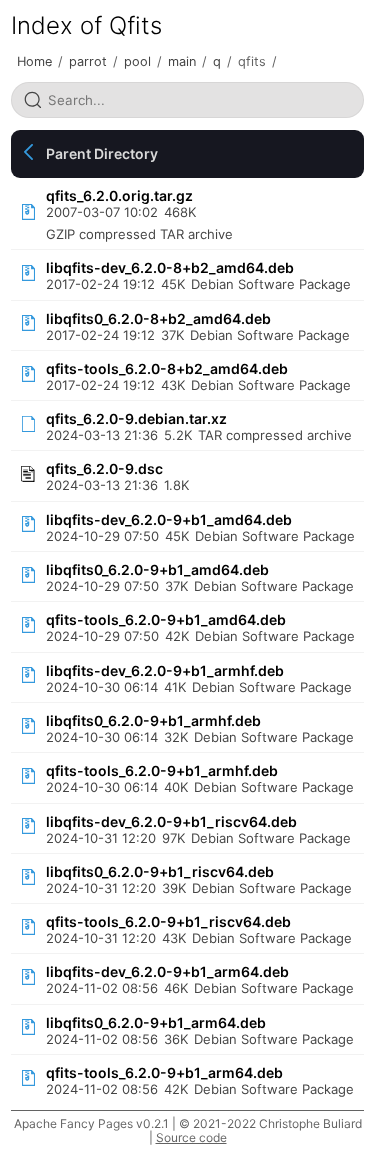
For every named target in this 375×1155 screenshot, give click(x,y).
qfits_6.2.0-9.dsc (104, 468)
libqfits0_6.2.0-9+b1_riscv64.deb (160, 871)
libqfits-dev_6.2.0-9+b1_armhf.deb (165, 670)
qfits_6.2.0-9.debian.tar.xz (136, 418)
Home (34, 61)
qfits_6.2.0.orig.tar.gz (119, 195)
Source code (191, 1137)
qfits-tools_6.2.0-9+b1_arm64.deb (164, 1072)
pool (137, 61)
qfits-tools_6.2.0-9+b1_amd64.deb (166, 619)
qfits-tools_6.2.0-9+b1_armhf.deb (162, 770)
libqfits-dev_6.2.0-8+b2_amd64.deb (170, 267)
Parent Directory (102, 153)
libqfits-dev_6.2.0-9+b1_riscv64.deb (171, 821)
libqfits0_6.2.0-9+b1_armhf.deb (153, 720)
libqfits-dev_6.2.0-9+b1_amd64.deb (169, 519)
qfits (252, 61)
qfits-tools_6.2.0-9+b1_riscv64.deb (168, 921)
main (182, 61)
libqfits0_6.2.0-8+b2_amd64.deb (158, 318)
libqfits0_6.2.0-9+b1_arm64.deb (156, 1022)
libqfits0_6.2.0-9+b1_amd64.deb (157, 569)
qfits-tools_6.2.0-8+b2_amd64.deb (167, 368)
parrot (88, 61)
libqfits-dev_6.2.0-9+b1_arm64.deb (167, 971)
